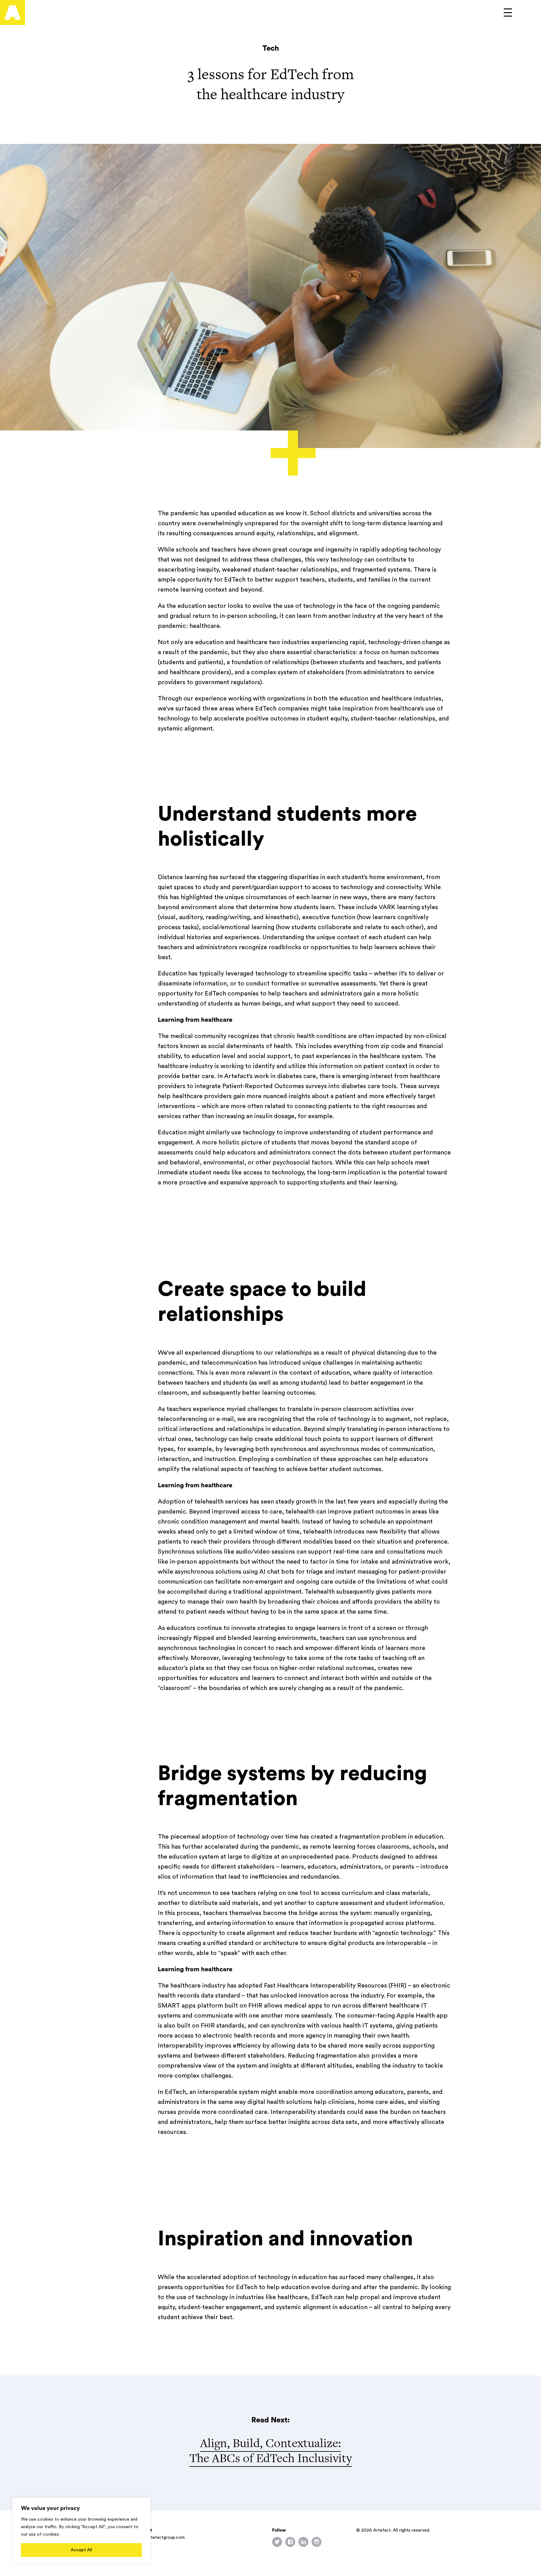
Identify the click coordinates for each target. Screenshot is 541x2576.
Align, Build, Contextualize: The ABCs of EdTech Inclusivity (271, 2450)
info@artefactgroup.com (160, 2538)
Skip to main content (31, 5)
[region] (81, 2531)
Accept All (81, 2550)
